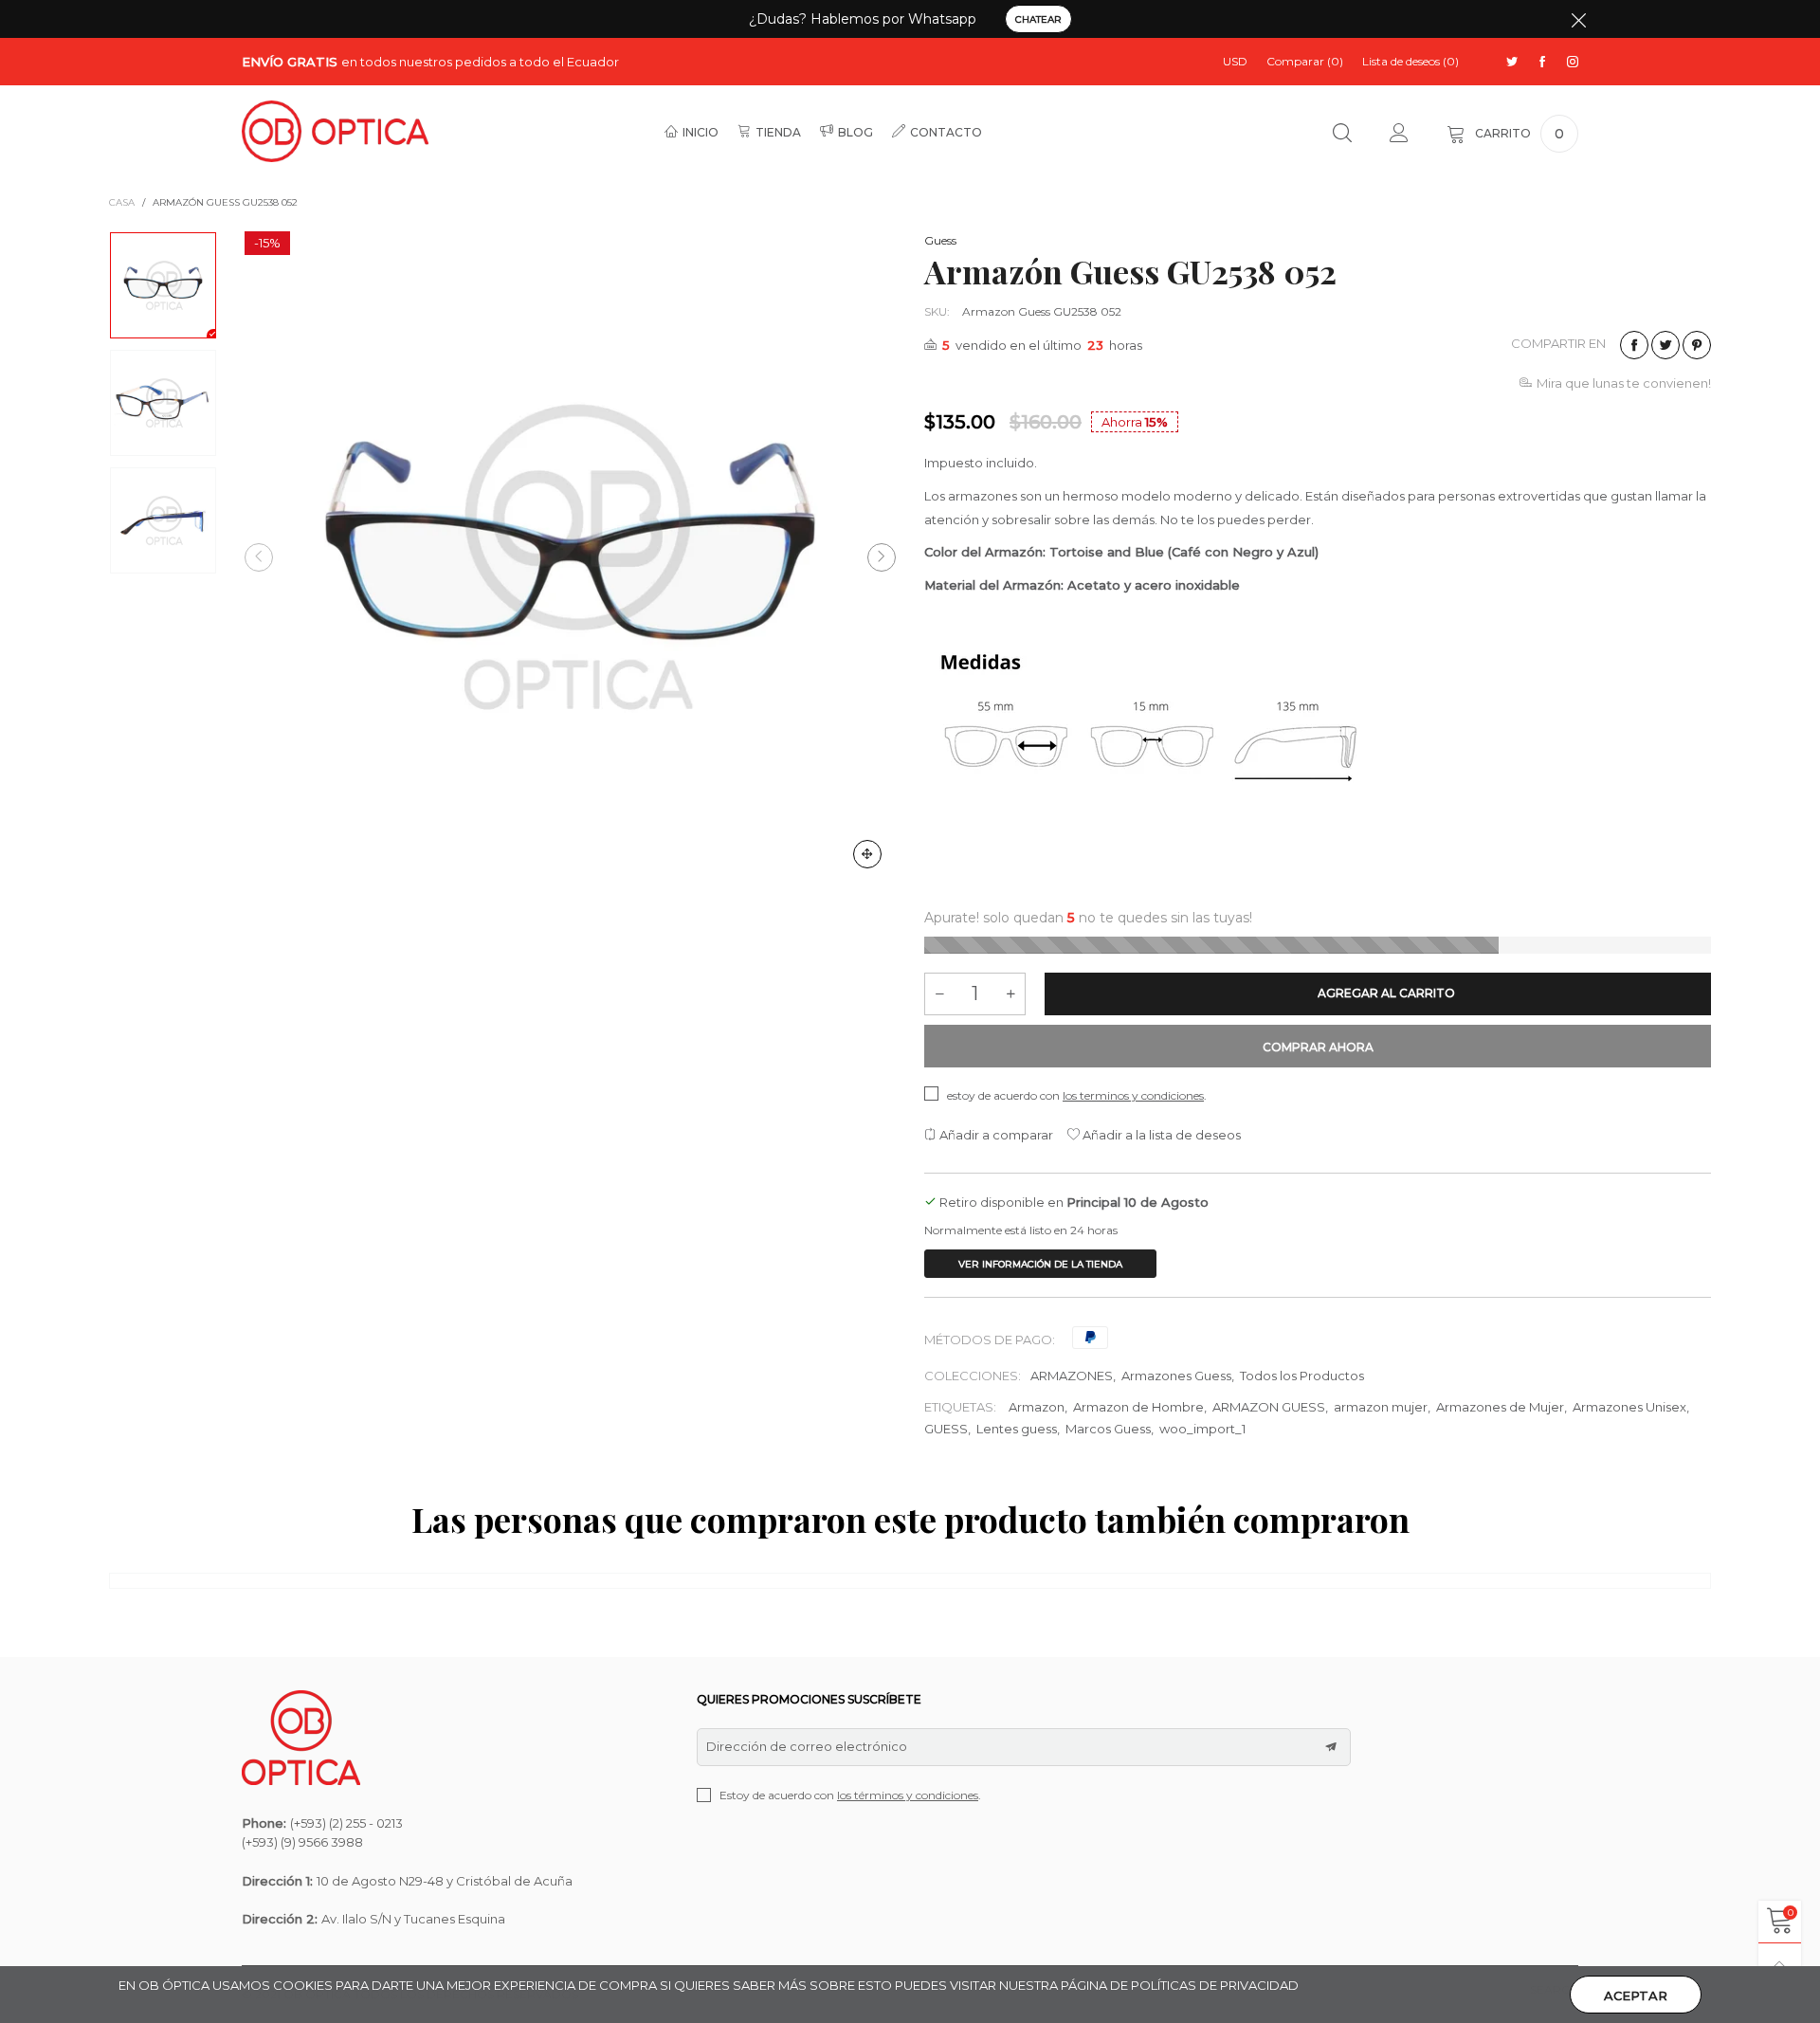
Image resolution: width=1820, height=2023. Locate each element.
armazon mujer (1381, 1407)
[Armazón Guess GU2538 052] (570, 557)
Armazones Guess (1176, 1376)
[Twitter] (1512, 62)
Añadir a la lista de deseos (1160, 1135)
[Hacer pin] (1697, 345)
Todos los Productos (1302, 1376)
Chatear (1038, 19)
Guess (940, 240)
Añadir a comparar (995, 1135)
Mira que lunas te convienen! (1624, 383)
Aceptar (1636, 1996)
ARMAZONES (1072, 1376)
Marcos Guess (1108, 1429)
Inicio (701, 132)
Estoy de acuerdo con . (850, 1795)
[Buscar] (1342, 134)
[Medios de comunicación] (867, 854)
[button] (259, 557)
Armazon (1037, 1407)
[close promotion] (1578, 19)
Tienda (778, 132)
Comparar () (1305, 61)
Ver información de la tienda (1040, 1264)
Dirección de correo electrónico (807, 1746)
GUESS (946, 1429)
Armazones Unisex (1629, 1407)
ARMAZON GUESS (1269, 1407)
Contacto (946, 132)
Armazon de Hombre (1138, 1407)
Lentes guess (1017, 1429)
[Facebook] (1542, 62)
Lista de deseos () (1410, 61)
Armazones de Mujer (1500, 1407)
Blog (855, 132)
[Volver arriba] (1780, 1965)
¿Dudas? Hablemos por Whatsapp (863, 19)
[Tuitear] (1665, 345)
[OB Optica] (335, 131)
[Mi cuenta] (1399, 134)
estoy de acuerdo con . (1077, 1095)
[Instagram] (1573, 62)
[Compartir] (1634, 345)
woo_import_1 (1202, 1429)
